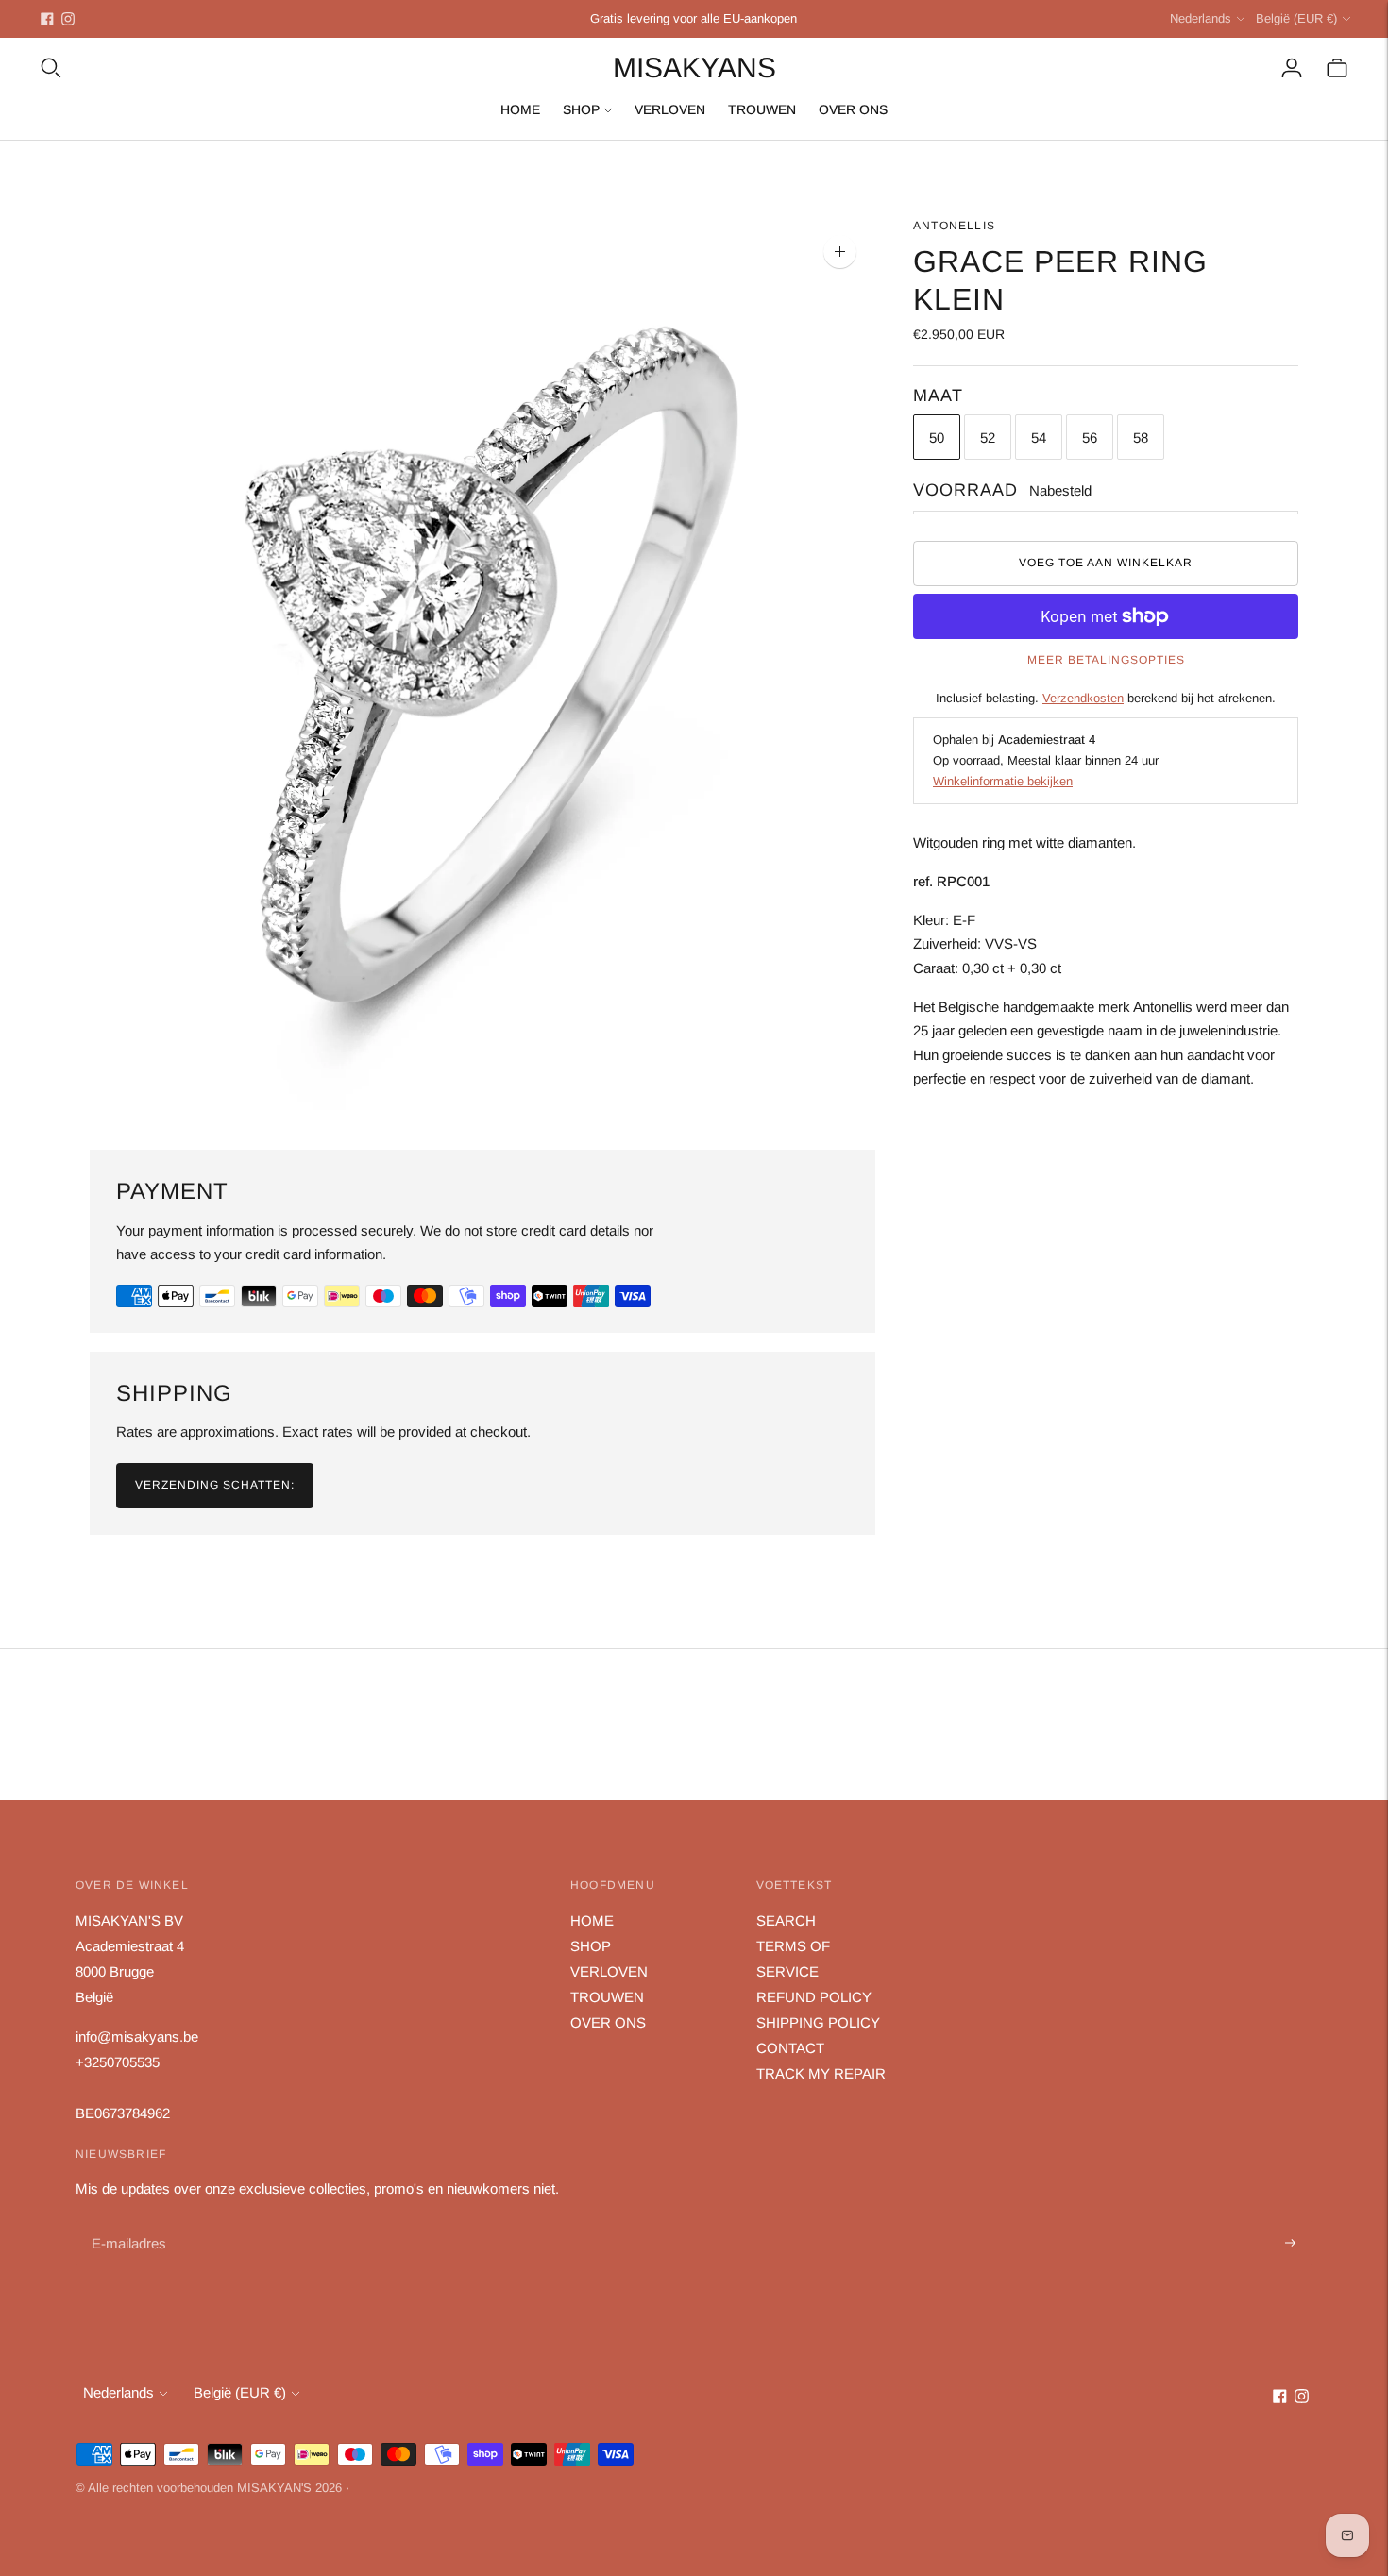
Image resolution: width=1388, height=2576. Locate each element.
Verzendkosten (1083, 698)
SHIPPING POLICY (818, 2022)
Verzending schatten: (215, 1485)
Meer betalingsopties (1106, 660)
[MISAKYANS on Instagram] (68, 19)
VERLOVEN (670, 109)
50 (937, 437)
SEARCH (786, 1920)
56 (1090, 437)
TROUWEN (762, 109)
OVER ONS (853, 109)
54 (1039, 437)
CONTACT (790, 2048)
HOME (520, 109)
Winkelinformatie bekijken (1003, 781)
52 (988, 437)
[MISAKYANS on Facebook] (47, 19)
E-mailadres (127, 2222)
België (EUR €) (1296, 18)
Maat (938, 396)
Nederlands (1201, 18)
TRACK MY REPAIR (821, 2073)
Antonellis (954, 226)
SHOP (581, 109)
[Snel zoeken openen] (51, 68)
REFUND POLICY (814, 1997)
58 (1141, 437)
